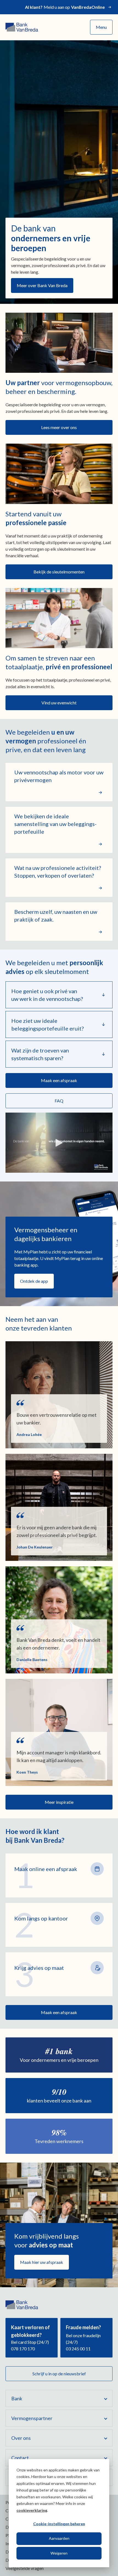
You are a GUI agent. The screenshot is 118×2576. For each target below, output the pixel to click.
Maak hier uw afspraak (42, 2262)
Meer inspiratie (59, 1802)
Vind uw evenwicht (59, 703)
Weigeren (59, 2553)
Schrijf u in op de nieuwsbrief (59, 2374)
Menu (101, 27)
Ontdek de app (34, 1281)
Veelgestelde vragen (25, 2568)
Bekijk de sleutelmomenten (59, 572)
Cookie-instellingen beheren (59, 2524)
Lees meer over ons (59, 427)
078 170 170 (23, 2349)
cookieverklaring (32, 2510)
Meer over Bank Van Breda (42, 285)
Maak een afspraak (59, 1080)
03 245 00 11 (78, 2349)
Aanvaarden (59, 2538)
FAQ (59, 1101)
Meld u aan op (65, 7)
